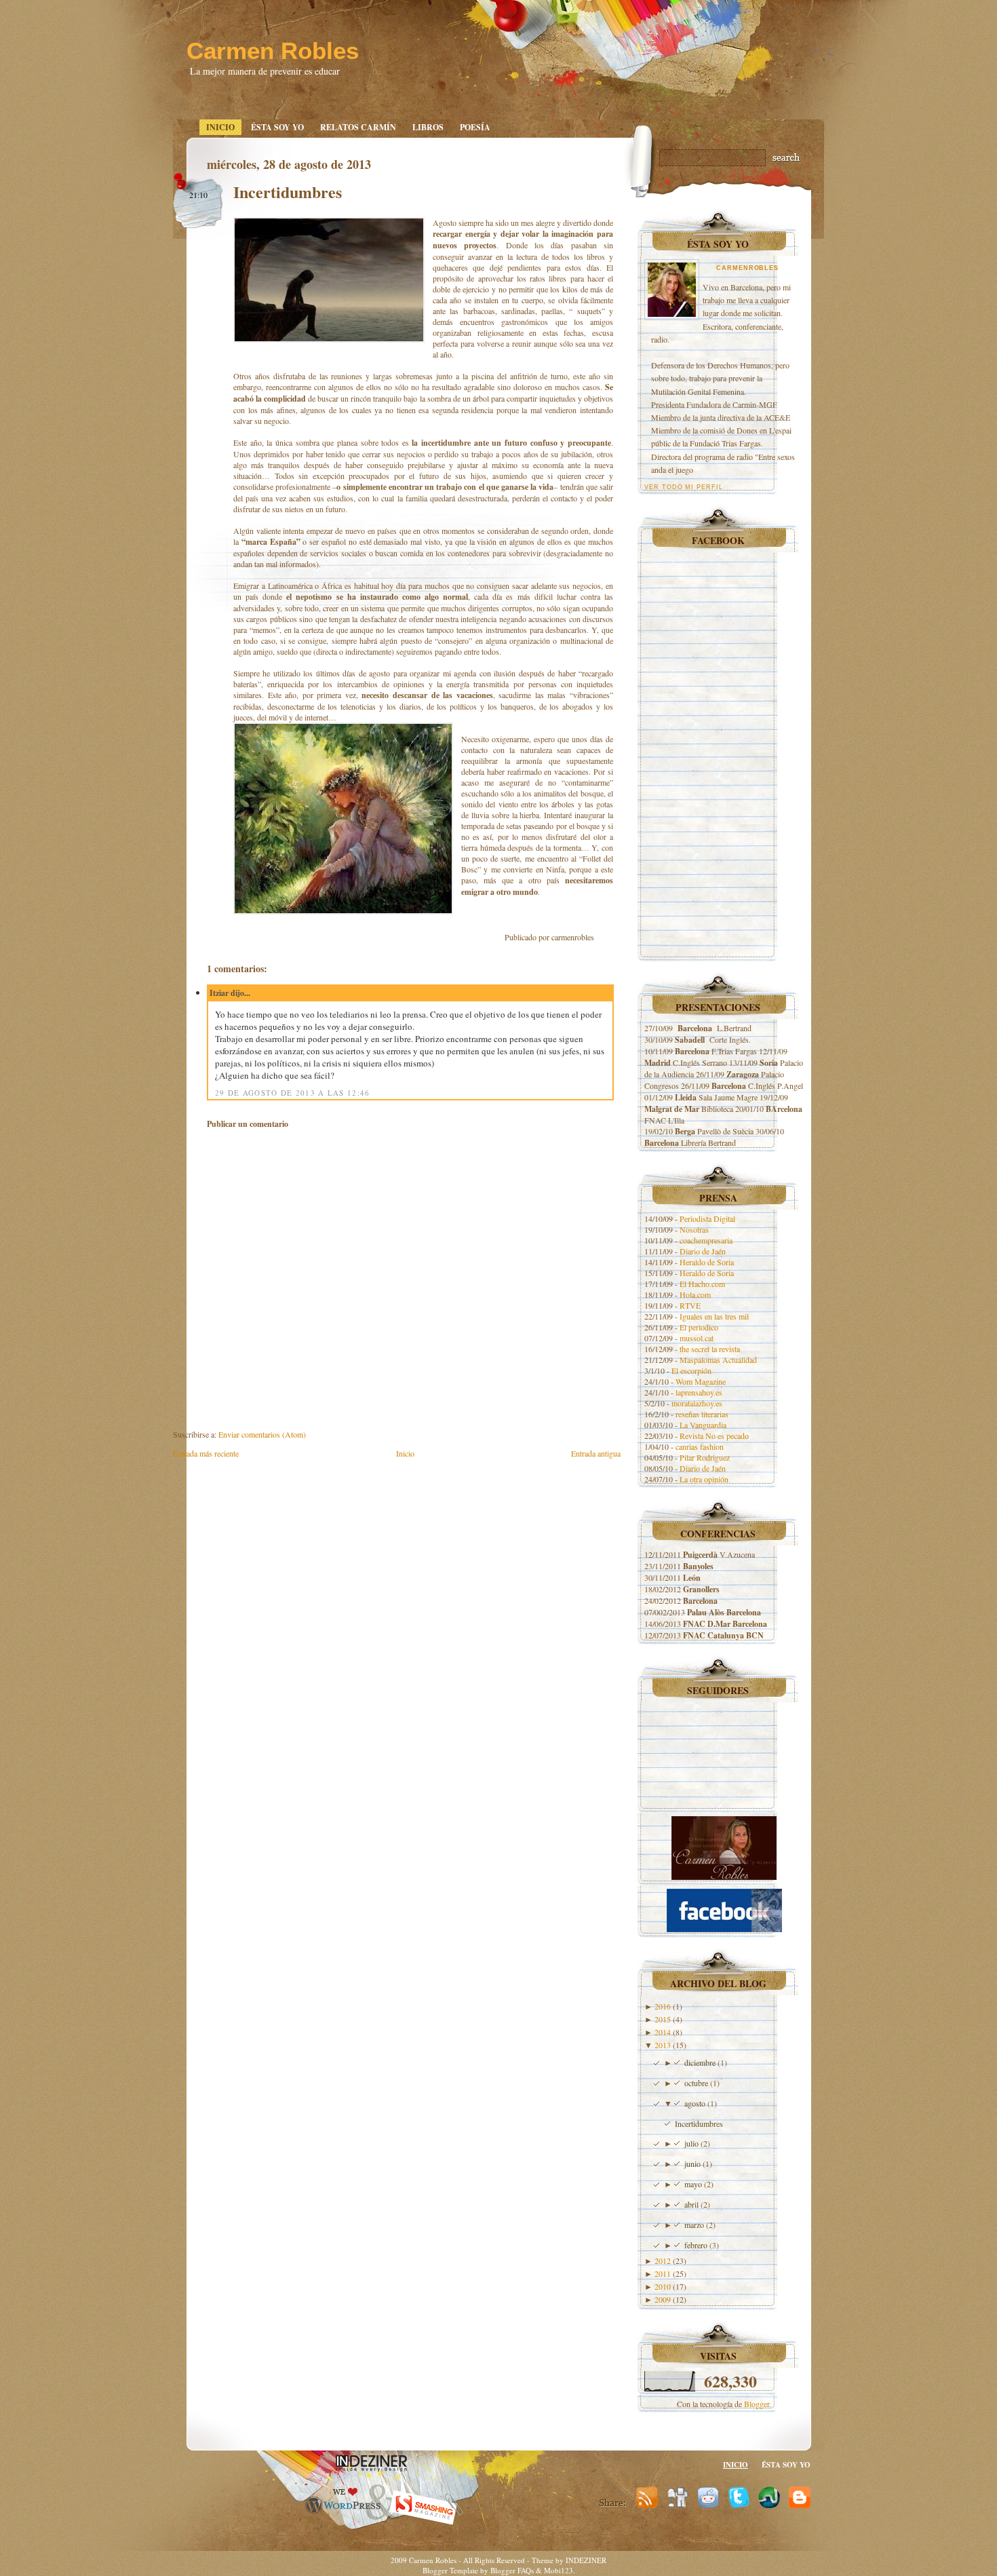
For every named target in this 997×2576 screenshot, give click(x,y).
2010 (663, 2286)
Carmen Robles (273, 51)
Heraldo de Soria (707, 1262)
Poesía (475, 127)
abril (691, 2204)
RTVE (690, 1305)
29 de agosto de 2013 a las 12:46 (293, 1093)
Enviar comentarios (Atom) (262, 1434)
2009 (663, 2299)
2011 (663, 2273)
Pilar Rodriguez (705, 1457)
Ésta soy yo (277, 127)
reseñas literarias (702, 1414)
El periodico (699, 1327)
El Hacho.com (702, 1284)
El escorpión (691, 1370)
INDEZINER (586, 2560)
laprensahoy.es (699, 1392)
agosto (695, 2103)
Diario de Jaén (703, 1251)
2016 (663, 2006)
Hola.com (695, 1294)
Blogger (757, 2404)
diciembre (700, 2062)
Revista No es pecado (714, 1436)
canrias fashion (700, 1446)
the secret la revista (710, 1349)
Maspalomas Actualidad (718, 1360)
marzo (694, 2225)
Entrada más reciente (206, 1453)
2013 (663, 2045)
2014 (663, 2032)
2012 (663, 2261)
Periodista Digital (707, 1218)
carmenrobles (747, 268)
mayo (693, 2184)
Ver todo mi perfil (684, 487)
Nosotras (694, 1229)
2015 (663, 2019)
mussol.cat (697, 1338)
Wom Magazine (701, 1381)
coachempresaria (706, 1240)
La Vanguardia (703, 1425)
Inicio (220, 127)
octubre (696, 2083)
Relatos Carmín (358, 127)
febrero (696, 2245)
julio (691, 2143)
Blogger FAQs (512, 2570)
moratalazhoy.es (697, 1403)
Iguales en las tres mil (714, 1316)
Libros (428, 127)
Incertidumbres (288, 192)
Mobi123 (559, 2570)
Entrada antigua (596, 1453)
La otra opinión (704, 1479)
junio (692, 2164)
